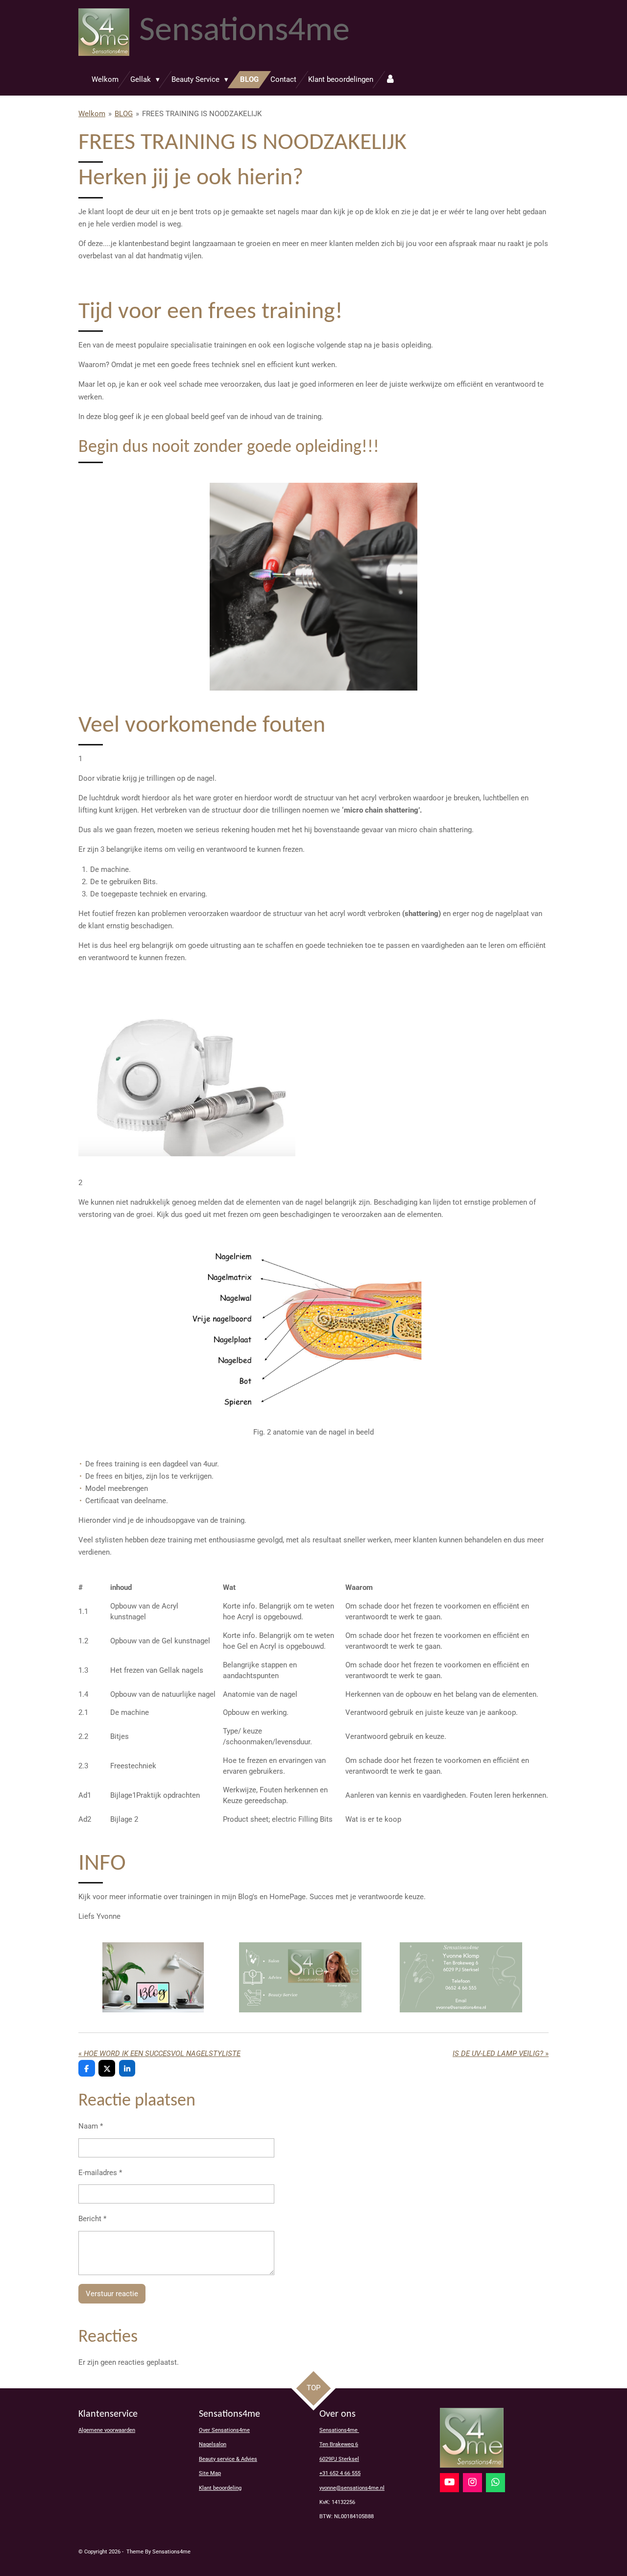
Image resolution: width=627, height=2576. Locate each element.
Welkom (92, 114)
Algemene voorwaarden (107, 2430)
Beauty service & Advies (228, 2459)
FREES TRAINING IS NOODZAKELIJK (202, 114)
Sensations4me (339, 2430)
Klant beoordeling (220, 2488)
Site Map (210, 2473)
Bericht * (92, 2219)
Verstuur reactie (112, 2294)
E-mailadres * (100, 2173)
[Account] (390, 80)
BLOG (124, 114)
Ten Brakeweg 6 (339, 2444)
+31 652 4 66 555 (340, 2473)
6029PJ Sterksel (339, 2459)
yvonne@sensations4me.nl (352, 2488)
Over (224, 2430)
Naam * (91, 2126)
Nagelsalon (213, 2444)
